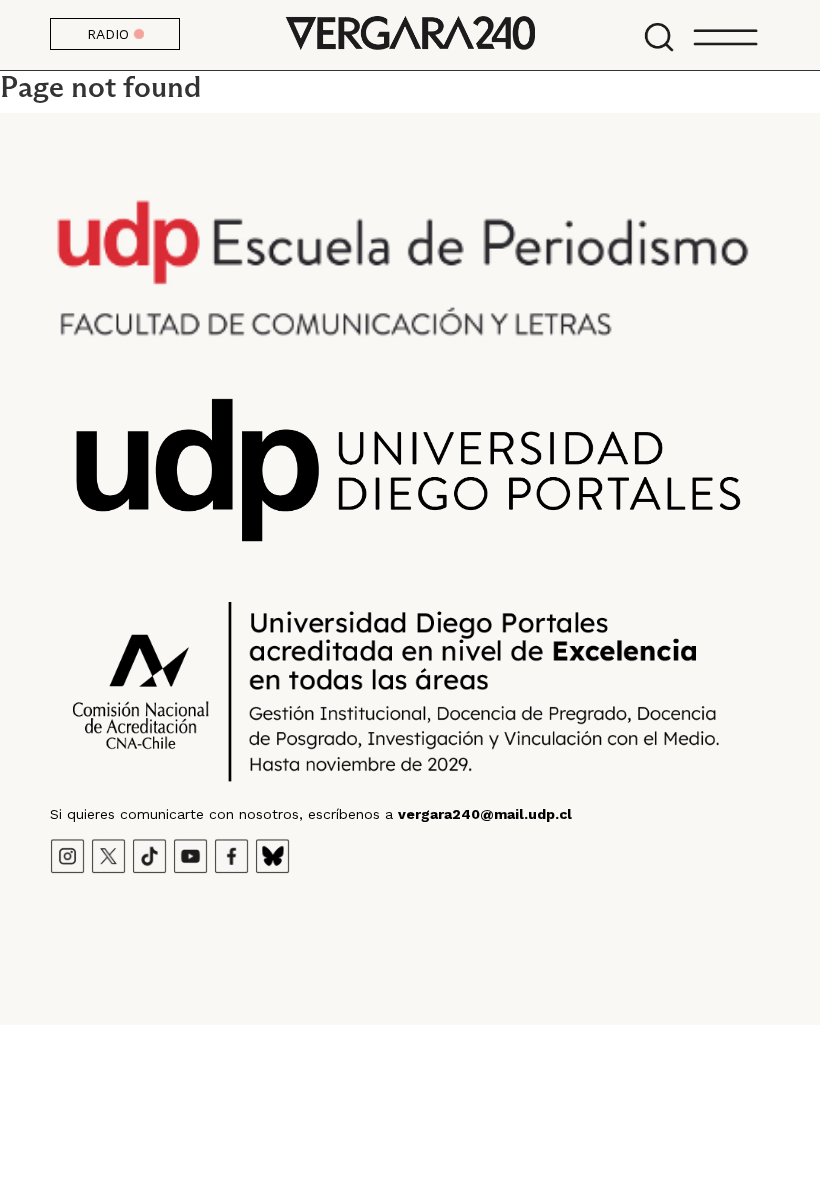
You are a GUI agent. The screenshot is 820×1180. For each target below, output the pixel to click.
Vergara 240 (410, 35)
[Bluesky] (272, 854)
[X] (108, 854)
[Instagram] (67, 854)
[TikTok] (149, 854)
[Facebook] (231, 854)
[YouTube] (190, 854)
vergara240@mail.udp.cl (485, 814)
